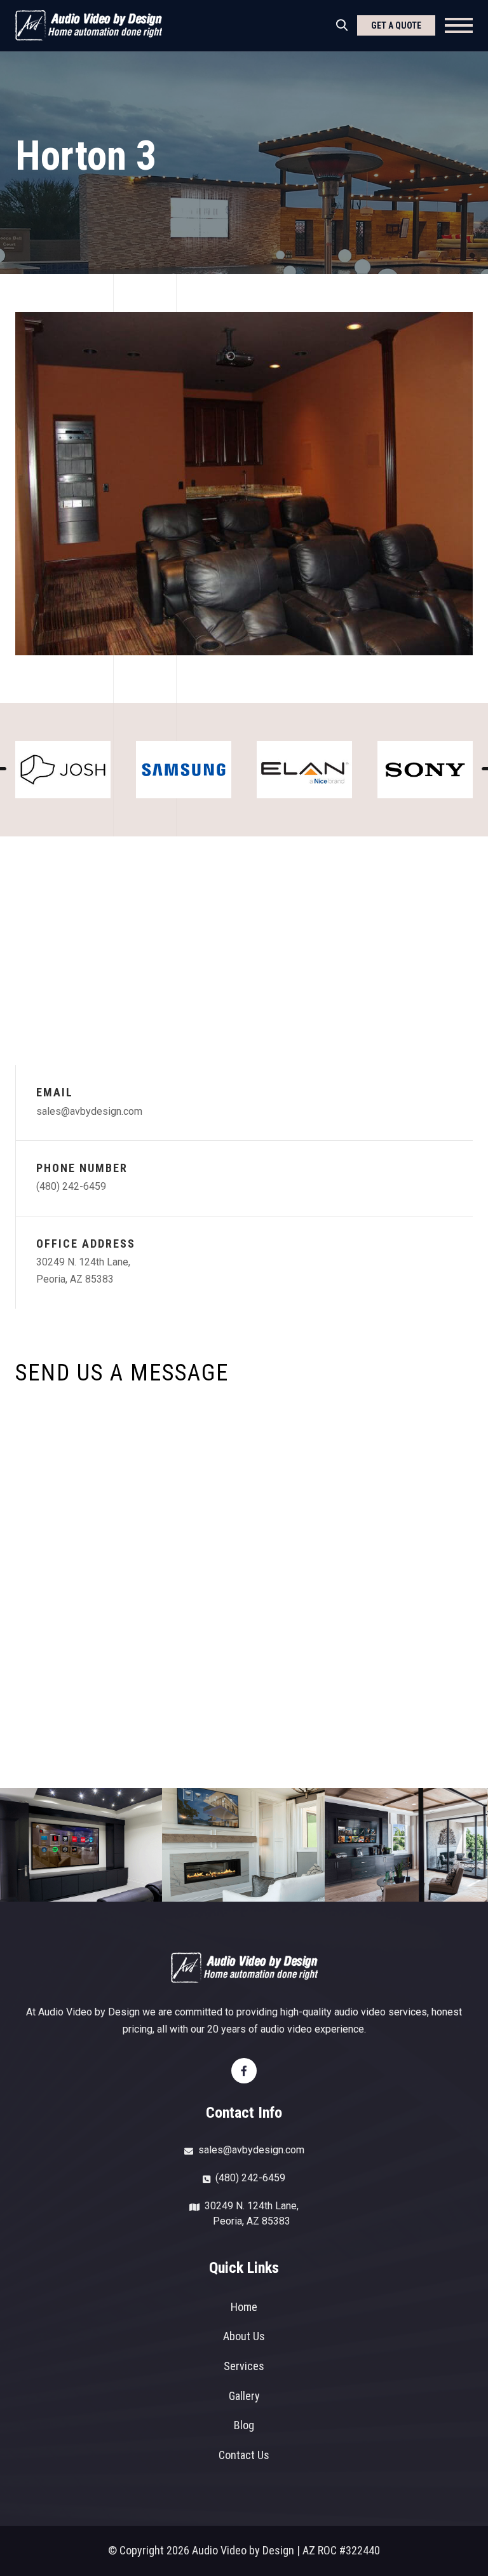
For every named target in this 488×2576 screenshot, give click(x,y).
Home (244, 2307)
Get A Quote (396, 25)
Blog (244, 2425)
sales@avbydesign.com (89, 1111)
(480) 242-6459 (71, 1186)
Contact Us (244, 2455)
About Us (244, 2336)
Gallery (244, 2396)
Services (244, 2366)
